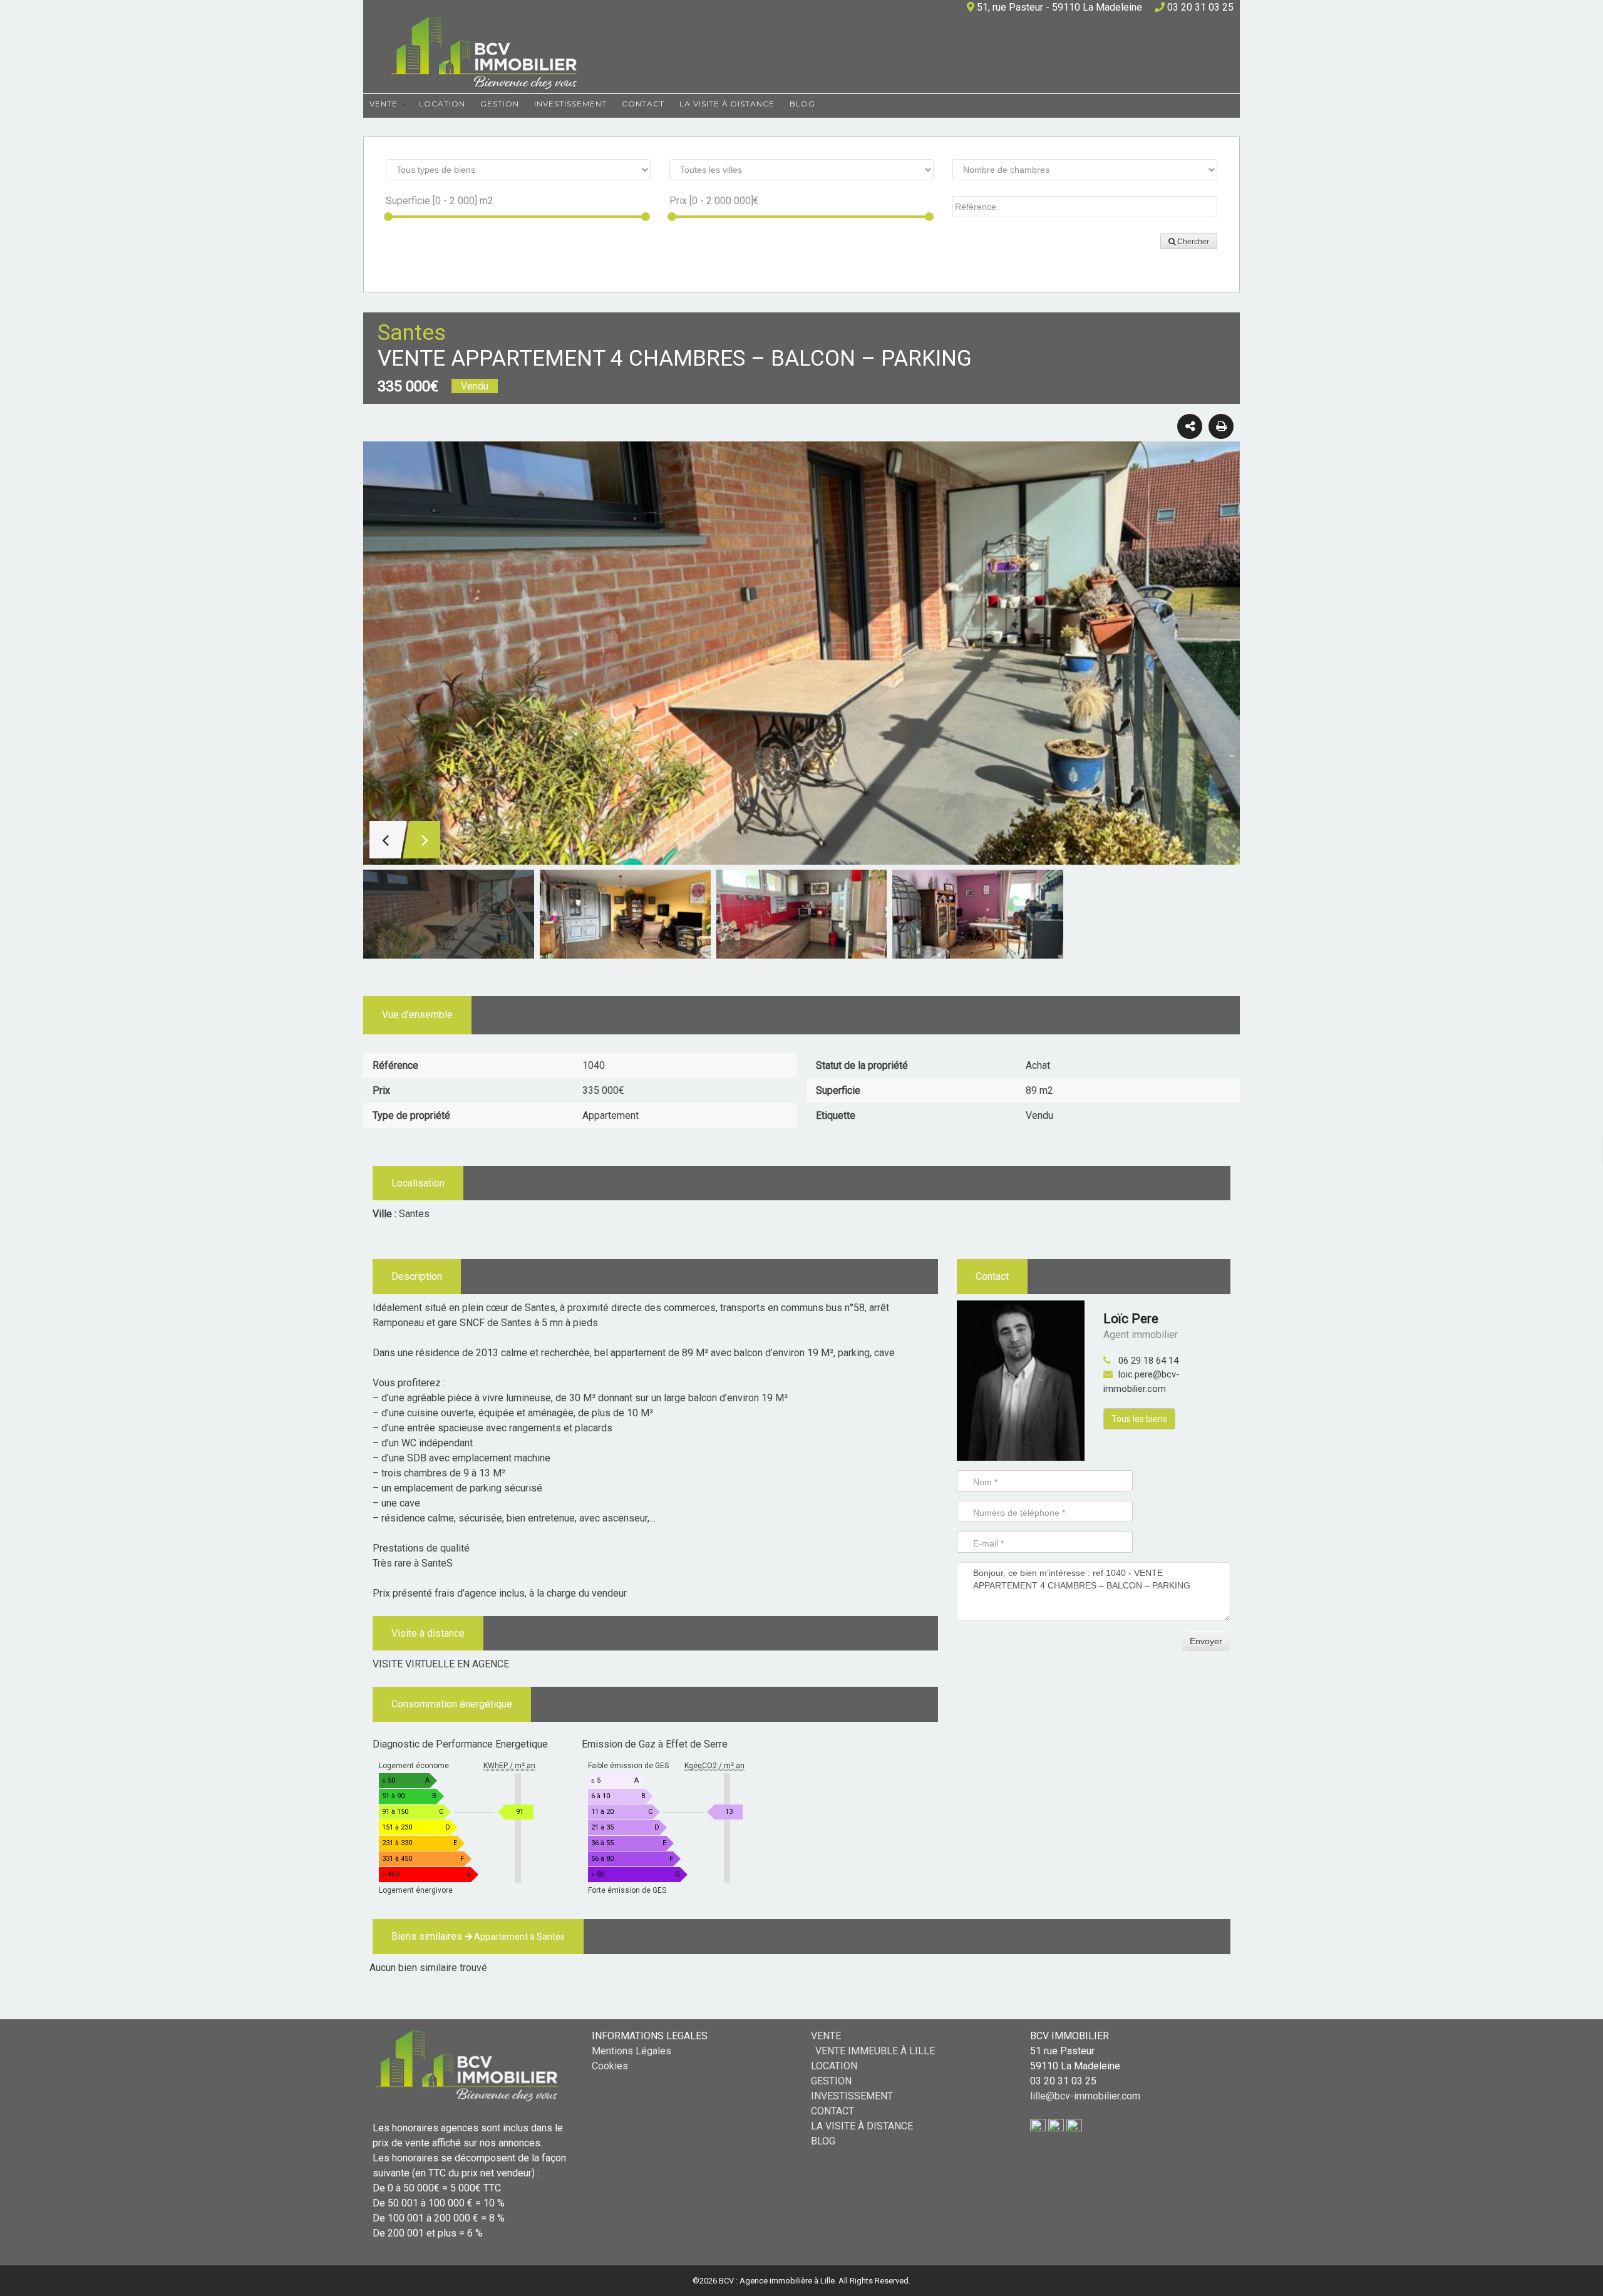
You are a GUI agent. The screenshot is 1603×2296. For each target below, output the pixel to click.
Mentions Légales (631, 2051)
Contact (643, 104)
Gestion (500, 104)
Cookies (610, 2066)
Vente (384, 104)
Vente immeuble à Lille (875, 2051)
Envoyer (1206, 1641)
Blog (802, 104)
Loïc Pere (1131, 1319)
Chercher (1192, 242)
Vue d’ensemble (417, 1015)
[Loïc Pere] (1020, 1380)
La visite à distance (727, 104)
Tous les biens (1139, 1419)
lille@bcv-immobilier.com (1085, 2096)
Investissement (570, 104)
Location (442, 104)
